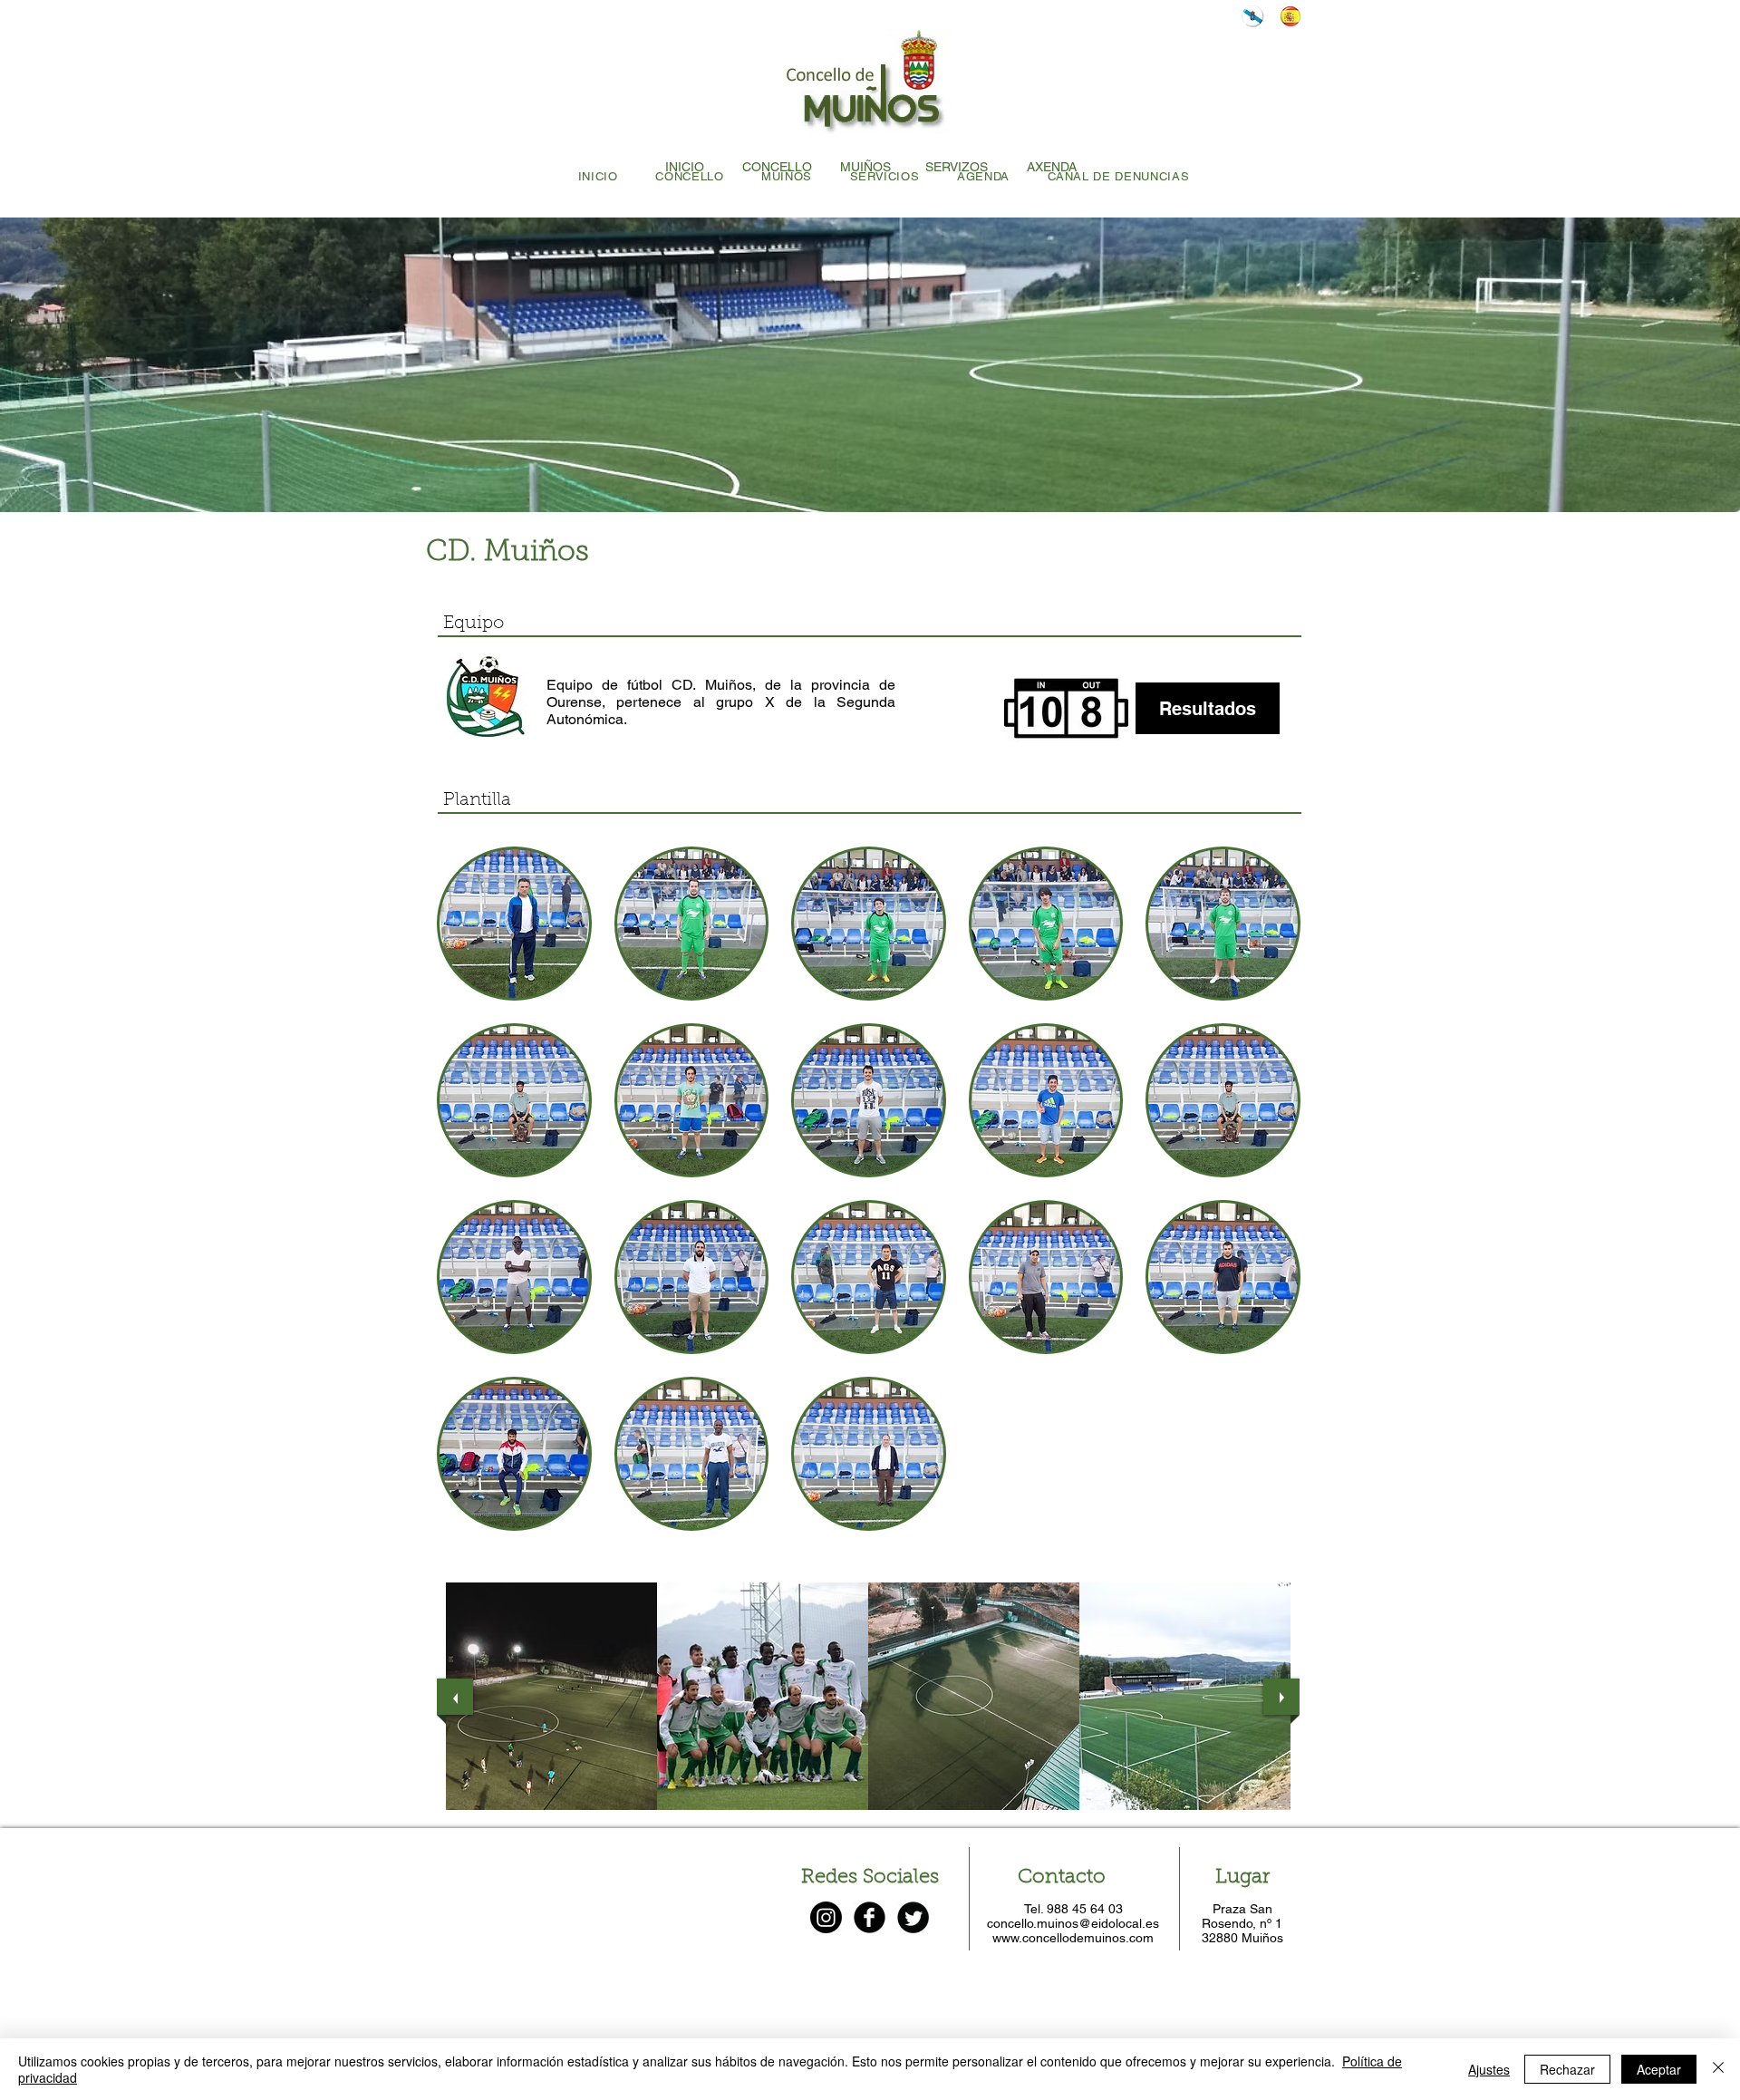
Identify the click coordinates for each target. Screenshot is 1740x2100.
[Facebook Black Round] (870, 1917)
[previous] (455, 1697)
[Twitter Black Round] (913, 1917)
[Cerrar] (1718, 2069)
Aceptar (1659, 2069)
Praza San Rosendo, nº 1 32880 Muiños (1242, 1923)
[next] (1281, 1697)
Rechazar (1567, 2069)
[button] (514, 924)
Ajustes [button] (1489, 2069)
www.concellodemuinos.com (1073, 1938)
